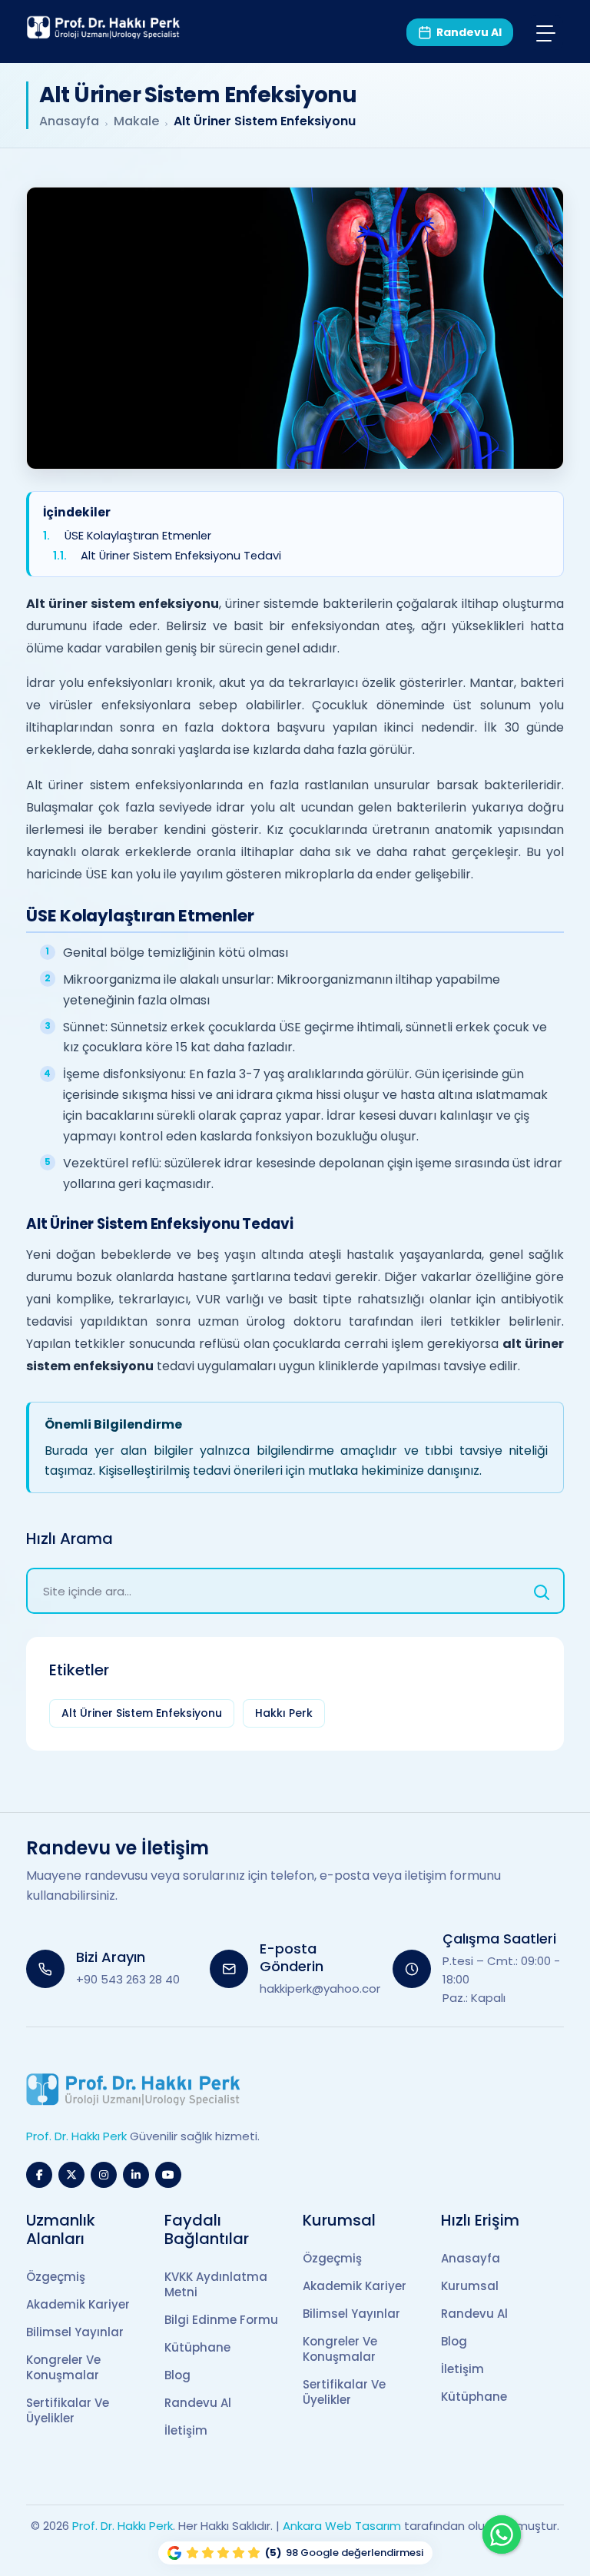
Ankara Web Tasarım (342, 2526)
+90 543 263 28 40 (128, 1979)
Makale (136, 121)
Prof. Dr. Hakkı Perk (123, 2526)
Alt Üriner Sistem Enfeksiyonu (142, 1713)
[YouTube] (168, 2175)
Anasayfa (69, 121)
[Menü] (546, 33)
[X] (71, 2175)
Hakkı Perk (284, 1713)
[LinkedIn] (136, 2175)
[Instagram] (104, 2175)
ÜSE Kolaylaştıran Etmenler (138, 536)
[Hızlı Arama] (542, 1591)
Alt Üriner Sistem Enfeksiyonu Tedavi (181, 556)
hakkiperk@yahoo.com (324, 1988)
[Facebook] (39, 2175)
